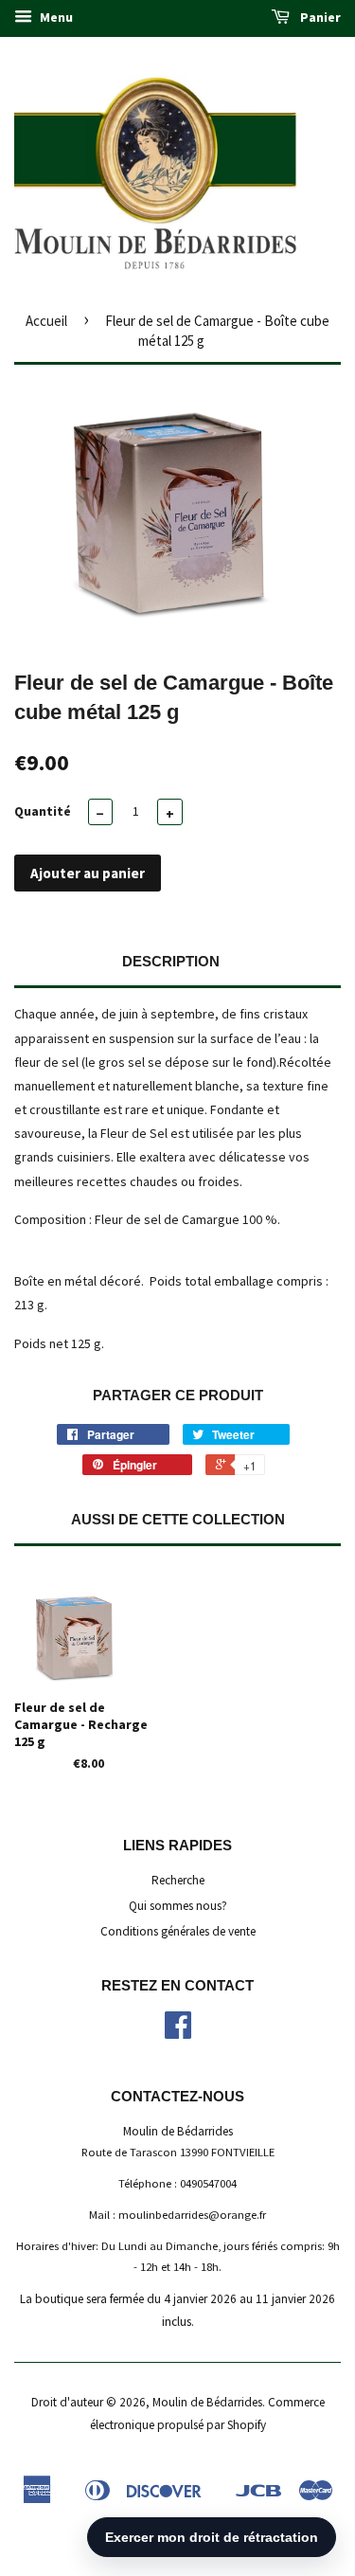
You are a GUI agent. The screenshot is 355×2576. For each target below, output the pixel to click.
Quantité (43, 811)
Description (171, 961)
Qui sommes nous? (178, 1906)
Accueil (46, 321)
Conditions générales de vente (178, 1931)
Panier (319, 17)
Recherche (178, 1880)
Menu (55, 17)
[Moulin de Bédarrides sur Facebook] (178, 2032)
